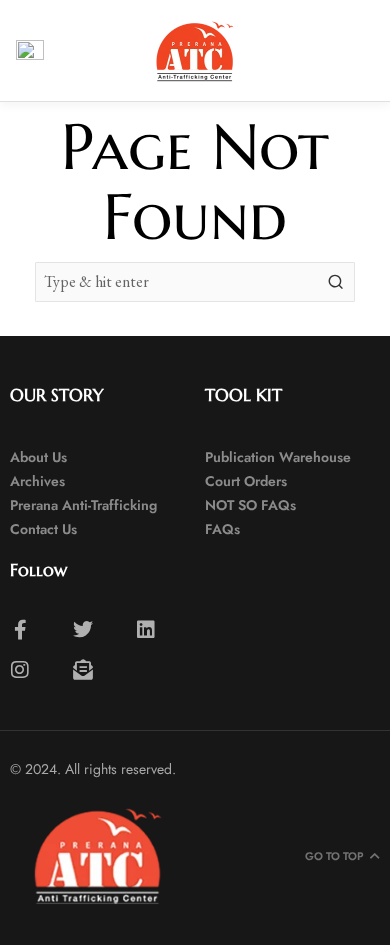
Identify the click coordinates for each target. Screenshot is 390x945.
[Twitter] (83, 630)
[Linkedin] (146, 630)
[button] (358, 50)
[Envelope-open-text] (83, 670)
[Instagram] (20, 670)
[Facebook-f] (20, 630)
